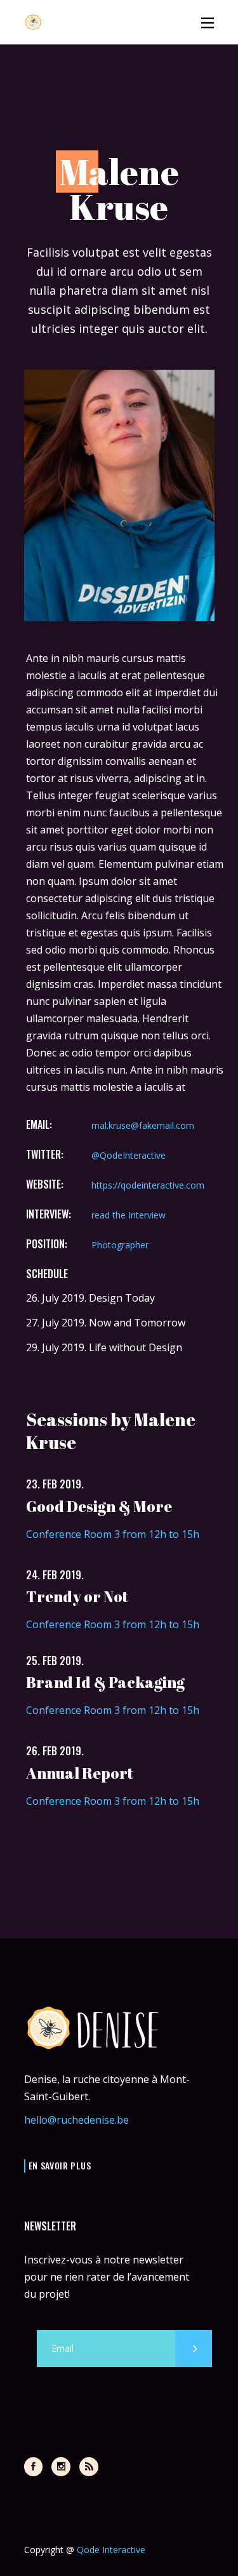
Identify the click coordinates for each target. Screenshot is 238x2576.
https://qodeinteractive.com (148, 1185)
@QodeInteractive (129, 1155)
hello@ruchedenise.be (76, 2120)
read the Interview (129, 1215)
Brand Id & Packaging (105, 1682)
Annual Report (80, 1773)
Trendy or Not (77, 1596)
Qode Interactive (111, 2550)
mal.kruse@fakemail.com (143, 1125)
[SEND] (194, 2349)
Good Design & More (99, 1506)
